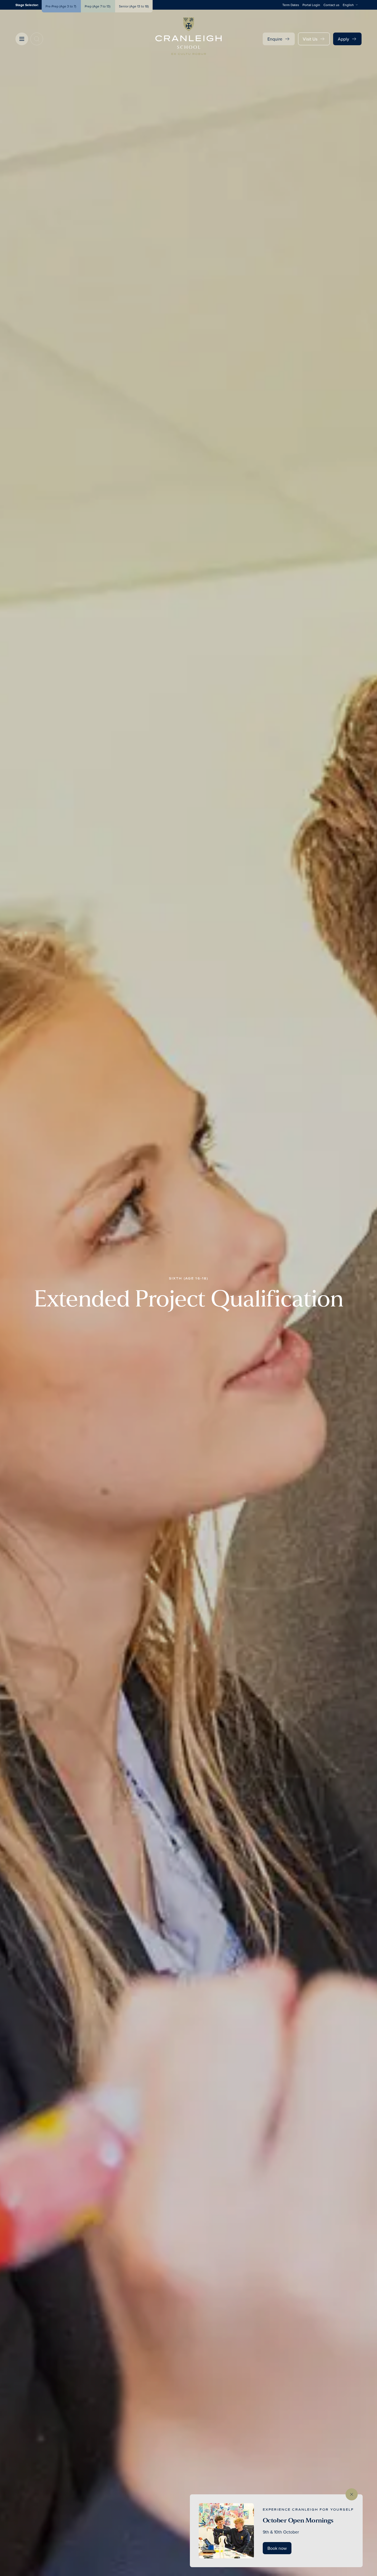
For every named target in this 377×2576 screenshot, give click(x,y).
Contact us (331, 5)
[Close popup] (352, 2494)
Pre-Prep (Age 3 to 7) (61, 6)
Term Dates (291, 5)
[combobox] (352, 5)
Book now (277, 2548)
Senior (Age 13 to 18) (134, 6)
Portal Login (311, 5)
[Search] (37, 39)
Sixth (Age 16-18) (189, 1278)
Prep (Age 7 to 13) (98, 6)
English (348, 5)
